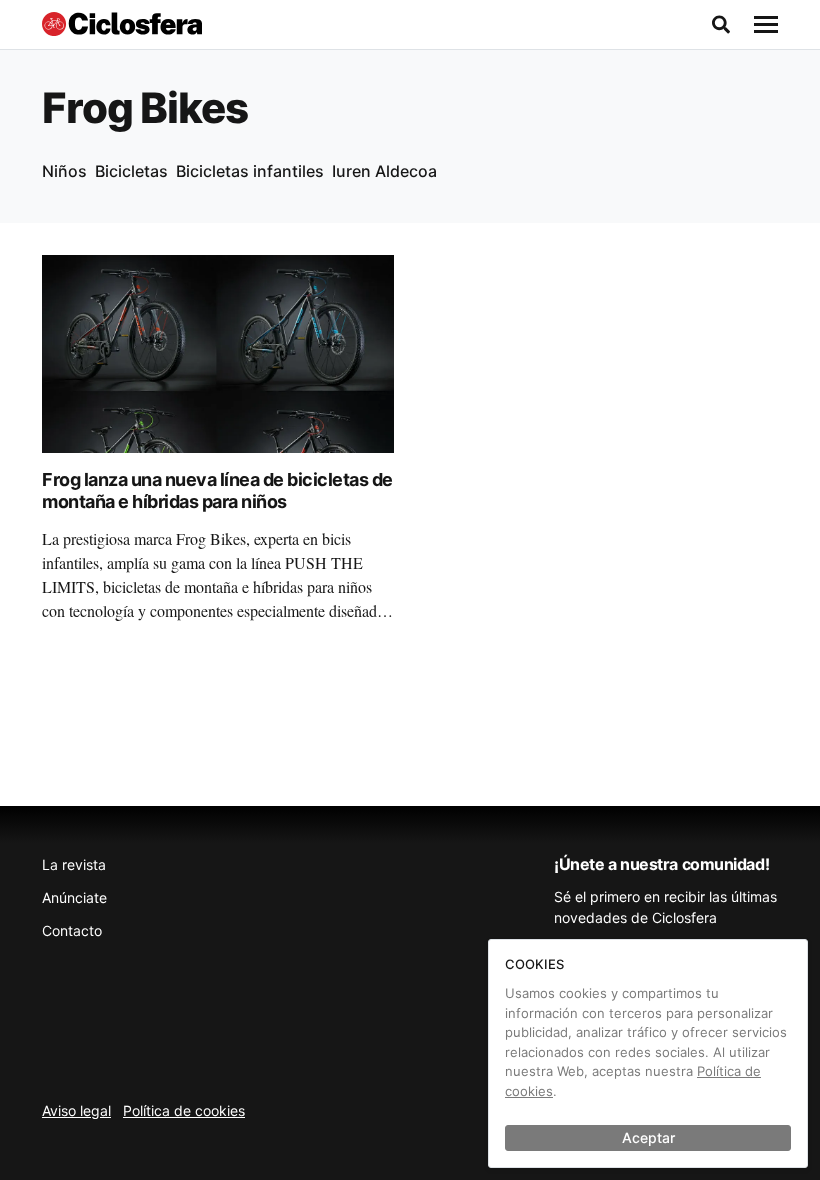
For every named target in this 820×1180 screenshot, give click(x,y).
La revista (74, 864)
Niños (64, 171)
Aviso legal (76, 1110)
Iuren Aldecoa (384, 171)
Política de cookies (184, 1110)
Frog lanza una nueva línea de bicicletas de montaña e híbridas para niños (217, 491)
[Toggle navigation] (766, 25)
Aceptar (648, 1137)
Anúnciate (74, 897)
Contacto (72, 930)
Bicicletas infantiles (250, 171)
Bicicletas (131, 171)
